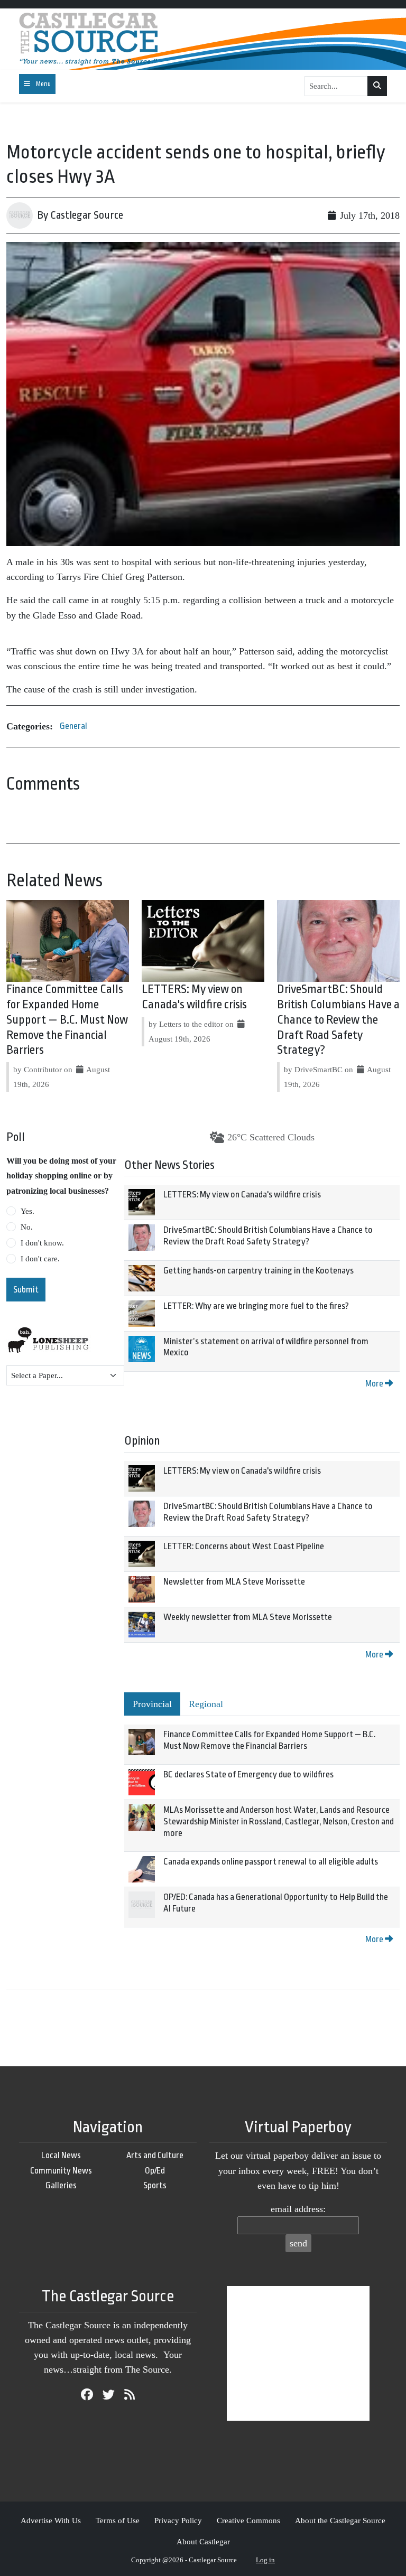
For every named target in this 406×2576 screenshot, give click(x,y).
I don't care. (40, 1259)
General (73, 726)
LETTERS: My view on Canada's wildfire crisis (242, 1195)
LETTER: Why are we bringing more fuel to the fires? (256, 1306)
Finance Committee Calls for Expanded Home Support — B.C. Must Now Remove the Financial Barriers (67, 1020)
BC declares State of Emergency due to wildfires (248, 1774)
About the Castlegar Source (340, 2520)
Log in (265, 2560)
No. (27, 1227)
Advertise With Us (51, 2520)
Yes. (27, 1211)
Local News (61, 2155)
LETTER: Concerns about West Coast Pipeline (244, 1546)
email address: (298, 2209)
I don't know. (42, 1243)
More (375, 1384)
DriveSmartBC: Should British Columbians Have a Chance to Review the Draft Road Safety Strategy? (338, 1020)
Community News (61, 2171)
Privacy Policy (178, 2520)
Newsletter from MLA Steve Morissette (234, 1582)
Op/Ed (155, 2171)
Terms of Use (118, 2520)
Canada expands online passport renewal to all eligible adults (271, 1862)
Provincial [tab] (152, 1704)
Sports (155, 2185)
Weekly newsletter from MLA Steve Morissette (248, 1617)
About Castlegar (203, 2541)
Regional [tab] (206, 1704)
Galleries (61, 2185)
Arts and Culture (155, 2155)
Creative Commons (248, 2520)
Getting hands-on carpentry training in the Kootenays (259, 1271)
